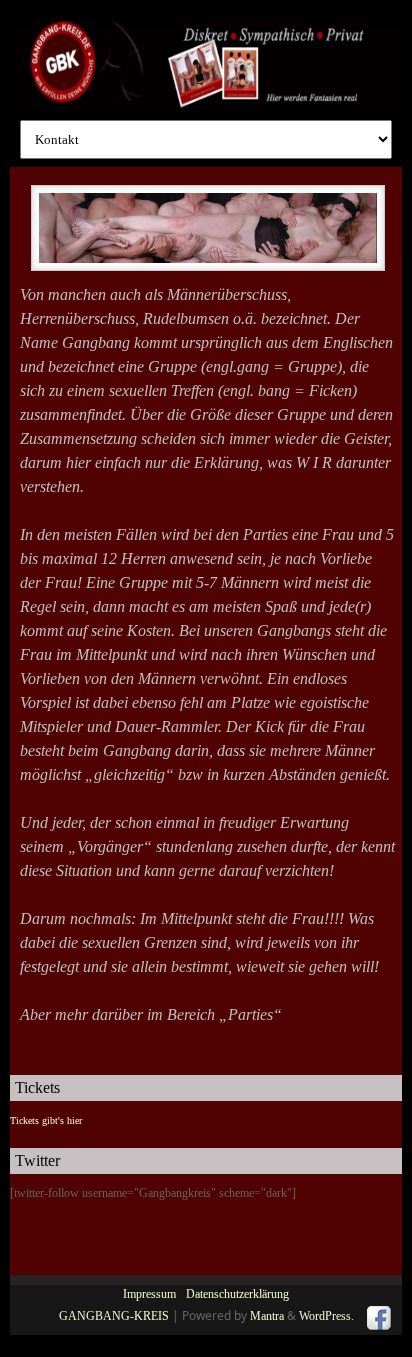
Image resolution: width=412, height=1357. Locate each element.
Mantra (267, 1316)
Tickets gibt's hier (46, 1120)
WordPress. (326, 1316)
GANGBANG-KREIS (114, 1316)
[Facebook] (377, 1318)
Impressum (149, 1294)
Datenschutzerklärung (237, 1294)
